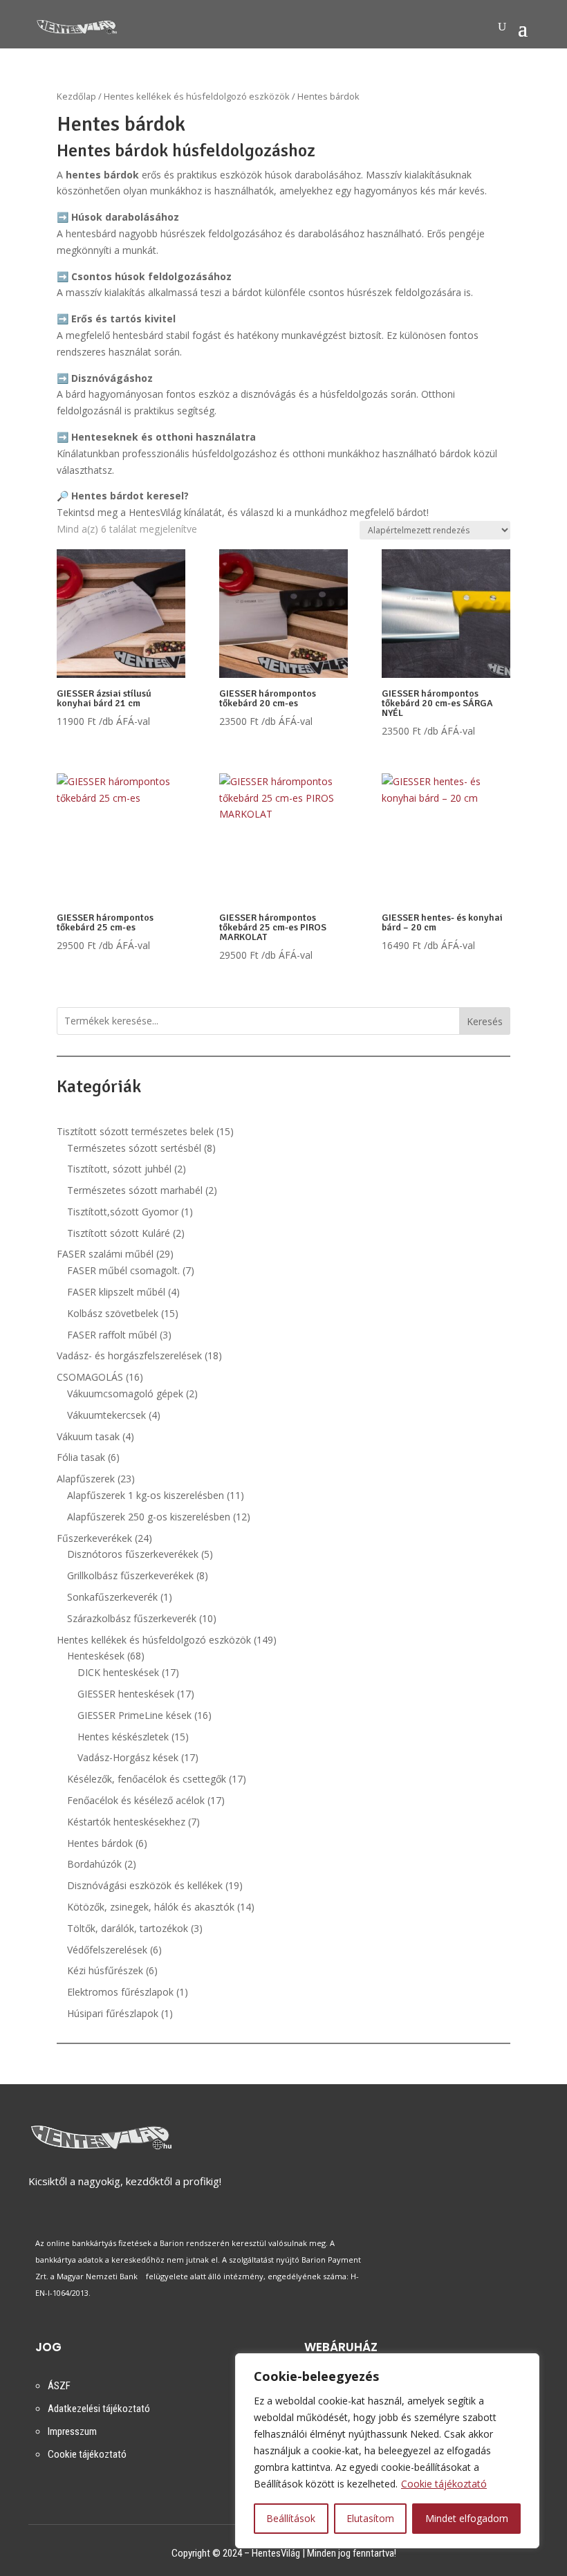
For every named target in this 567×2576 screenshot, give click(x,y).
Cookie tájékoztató (444, 2484)
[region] (387, 2451)
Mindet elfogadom (467, 2518)
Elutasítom (370, 2518)
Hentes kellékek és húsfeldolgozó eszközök (197, 96)
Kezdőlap (76, 96)
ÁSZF (59, 2386)
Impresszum (72, 2431)
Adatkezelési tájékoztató (99, 2409)
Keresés (485, 1021)
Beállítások (291, 2518)
